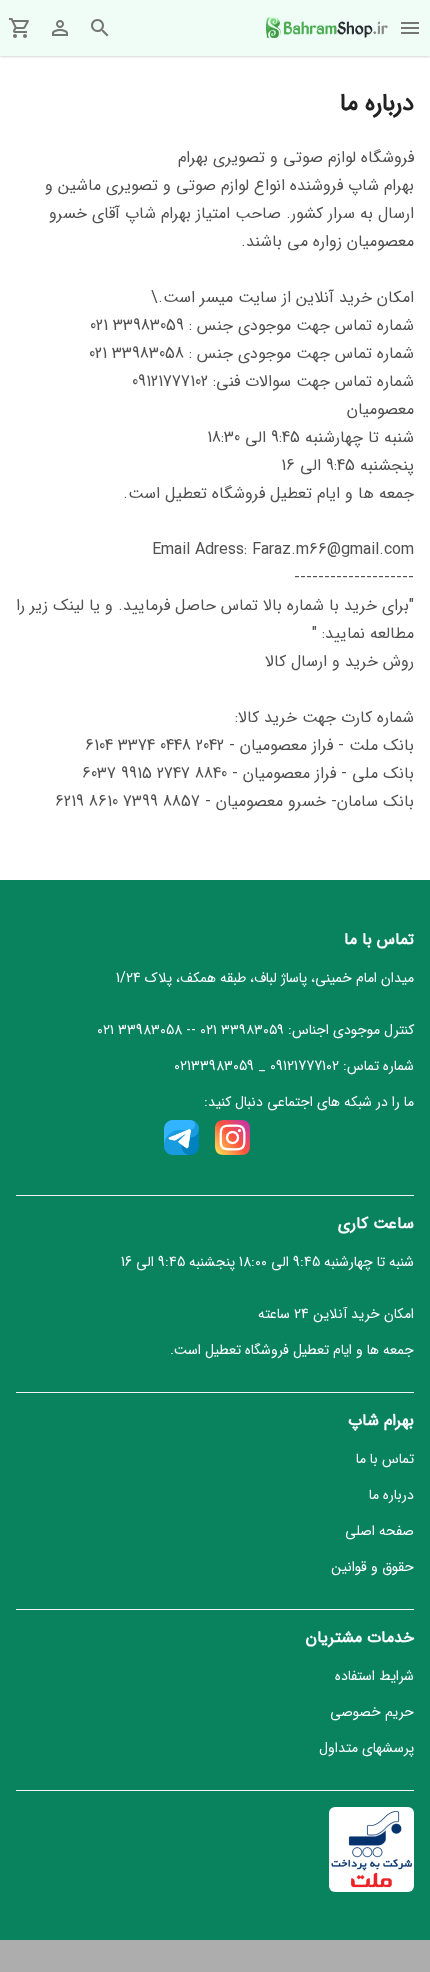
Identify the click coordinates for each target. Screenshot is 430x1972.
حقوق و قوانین (372, 1567)
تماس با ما (385, 1459)
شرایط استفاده (374, 1676)
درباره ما (391, 1495)
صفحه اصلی (379, 1531)
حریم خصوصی (372, 1712)
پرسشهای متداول (366, 1748)
